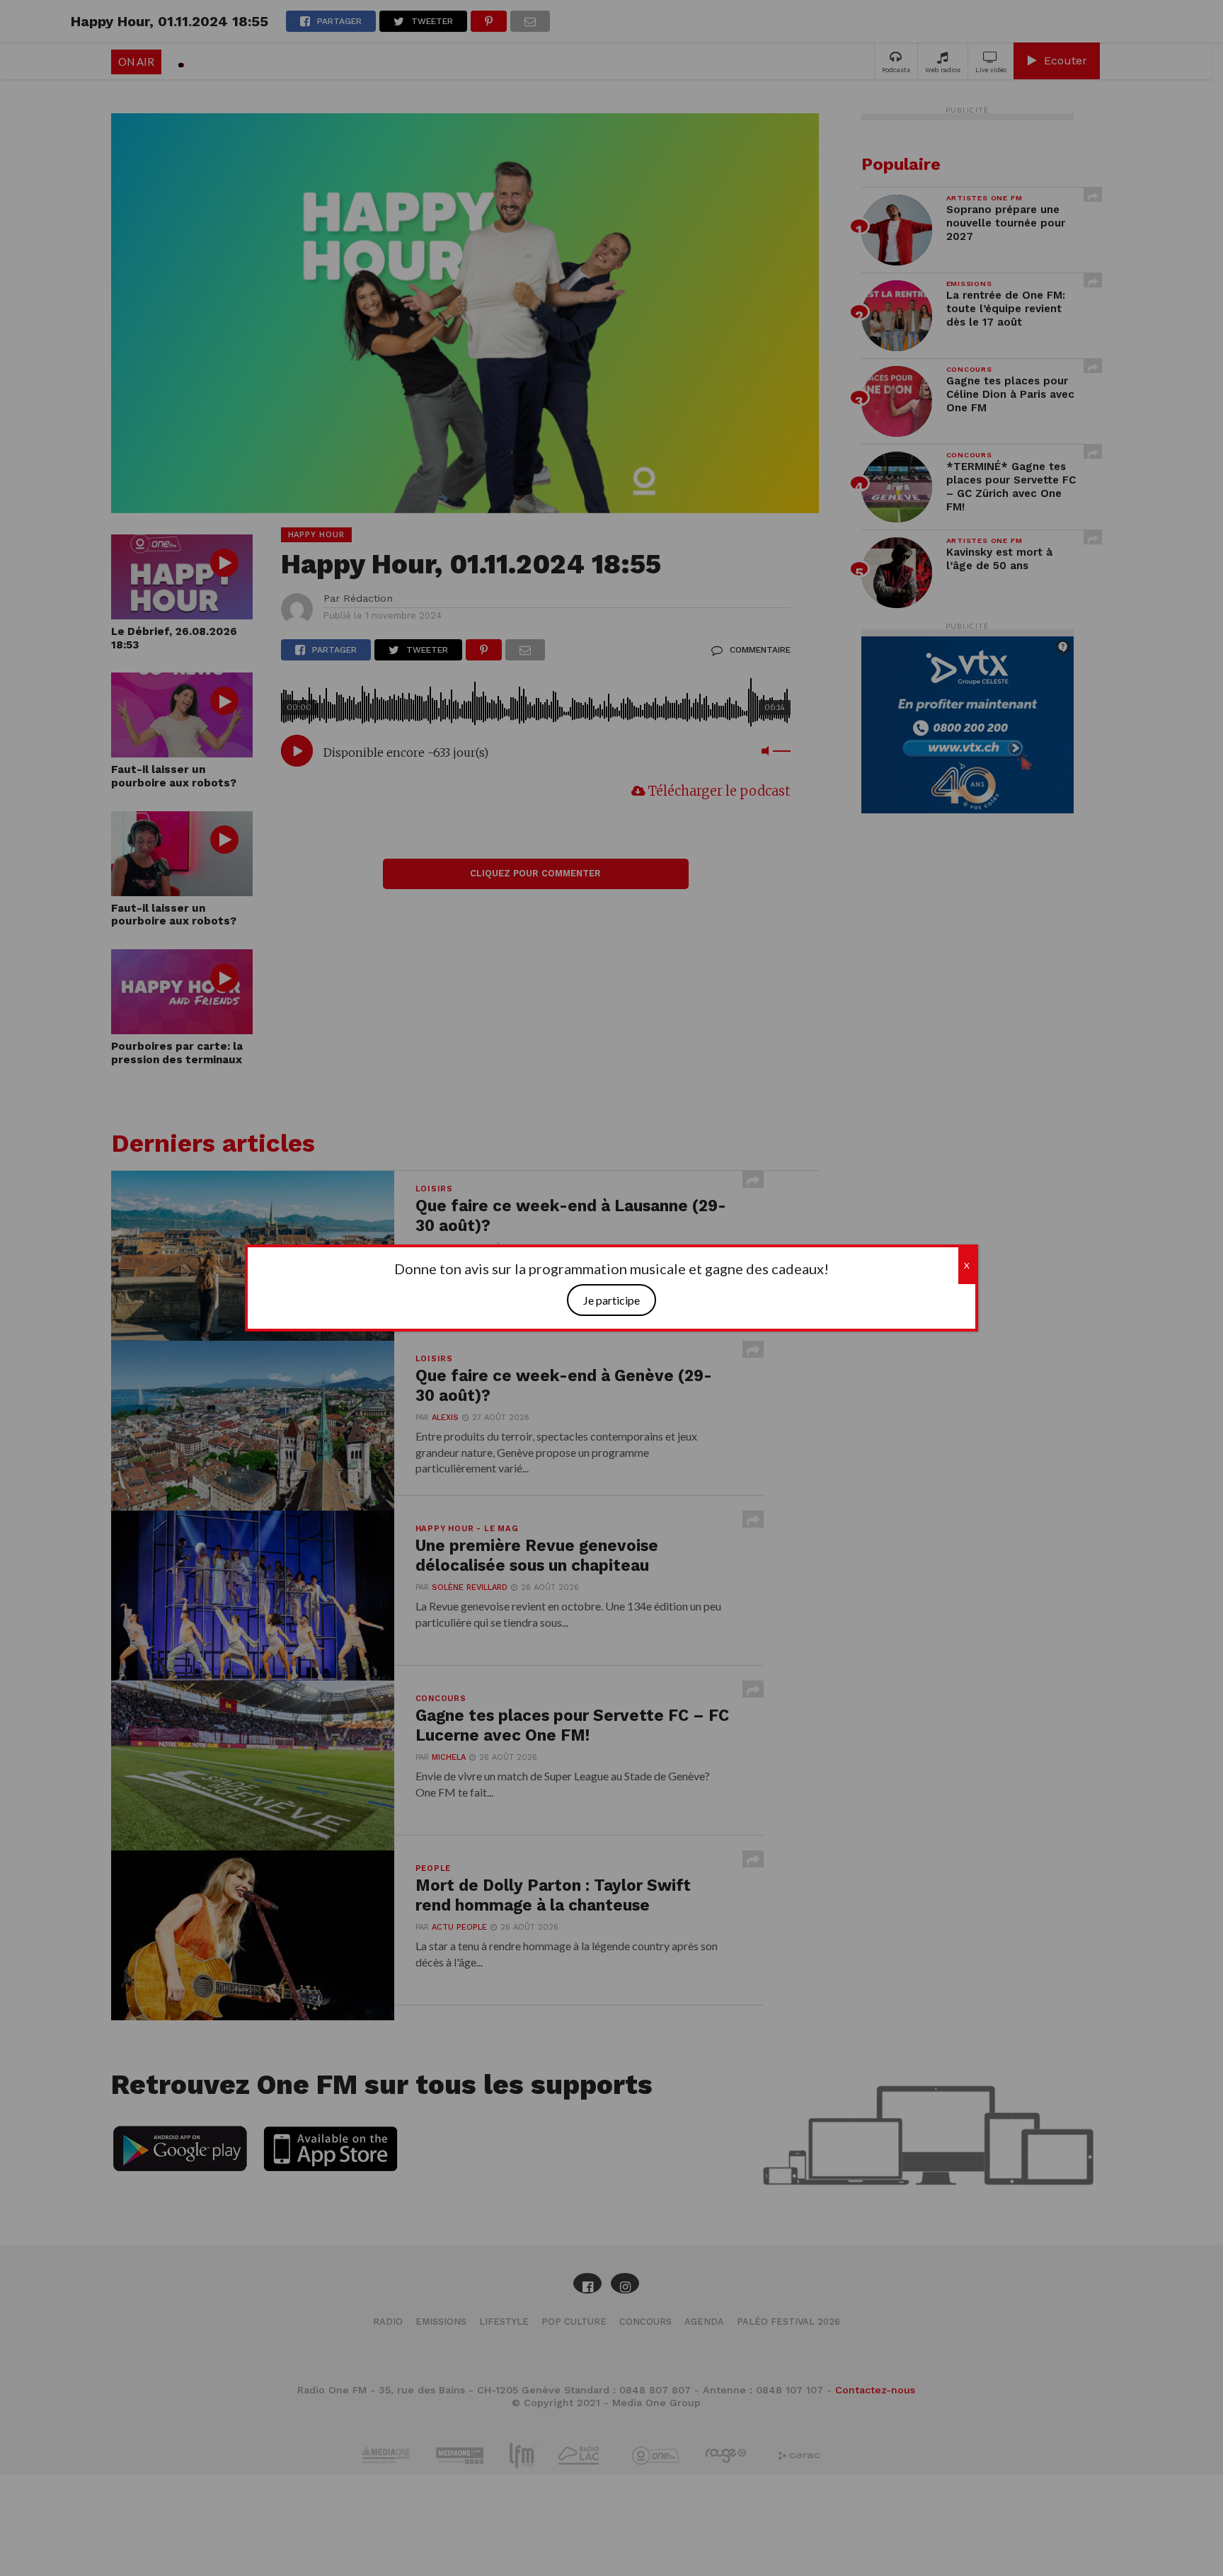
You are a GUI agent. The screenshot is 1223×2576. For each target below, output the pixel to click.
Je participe (611, 1300)
